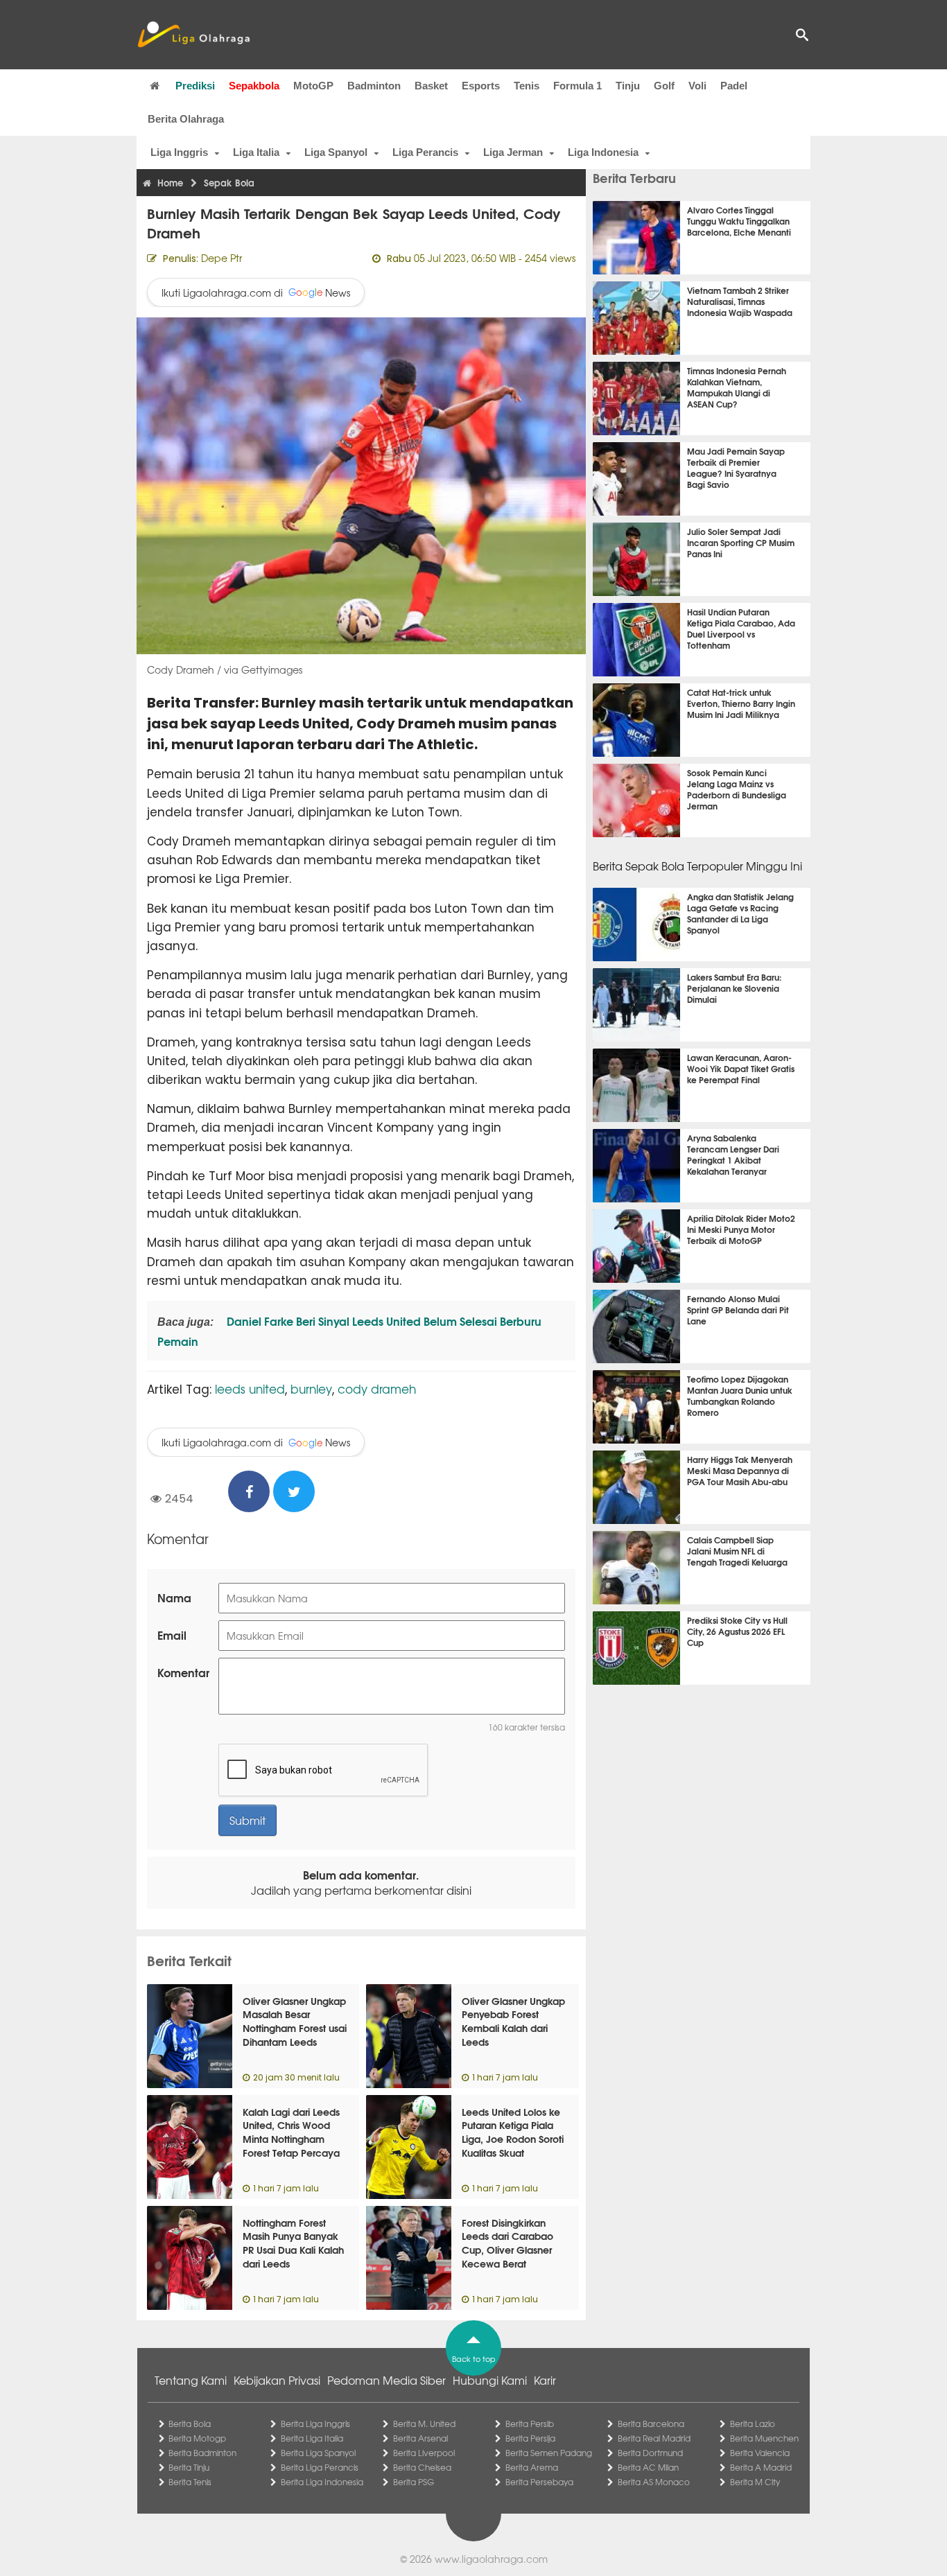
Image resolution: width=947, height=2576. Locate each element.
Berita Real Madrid (654, 2438)
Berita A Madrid (761, 2467)
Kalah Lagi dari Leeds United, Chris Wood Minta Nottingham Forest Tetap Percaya (291, 2132)
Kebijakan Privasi (277, 2380)
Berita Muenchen (764, 2438)
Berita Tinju (189, 2467)
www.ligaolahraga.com (491, 2559)
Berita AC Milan (648, 2467)
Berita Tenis (190, 2482)
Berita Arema (532, 2467)
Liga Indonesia (603, 152)
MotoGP (313, 86)
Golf (664, 86)
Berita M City (755, 2482)
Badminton (374, 86)
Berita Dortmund (650, 2453)
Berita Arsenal (420, 2438)
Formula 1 (577, 86)
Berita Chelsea (422, 2467)
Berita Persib (530, 2424)
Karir (545, 2380)
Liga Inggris (179, 152)
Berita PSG (414, 2482)
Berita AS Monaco (654, 2482)
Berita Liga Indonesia (322, 2482)
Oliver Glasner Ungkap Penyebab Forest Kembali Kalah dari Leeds (513, 2021)
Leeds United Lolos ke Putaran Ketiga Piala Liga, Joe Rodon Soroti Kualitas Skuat (513, 2132)
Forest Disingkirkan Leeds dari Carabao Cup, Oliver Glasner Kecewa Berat (507, 2243)
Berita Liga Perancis (320, 2467)
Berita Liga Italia (312, 2438)
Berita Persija (530, 2438)
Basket (431, 86)
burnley (311, 1388)
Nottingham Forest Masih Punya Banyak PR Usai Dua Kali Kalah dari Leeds (293, 2243)
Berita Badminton (202, 2453)
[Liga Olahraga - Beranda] (193, 35)
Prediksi (195, 86)
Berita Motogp (197, 2438)
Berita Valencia (760, 2453)
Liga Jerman (513, 152)
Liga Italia (256, 152)
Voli (697, 86)
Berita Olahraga (186, 119)
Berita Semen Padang (549, 2453)
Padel (734, 86)
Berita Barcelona (651, 2424)
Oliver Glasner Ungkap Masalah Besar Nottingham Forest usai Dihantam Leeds (295, 2021)
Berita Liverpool (424, 2453)
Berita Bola (190, 2424)
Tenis (527, 86)
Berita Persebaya (539, 2482)
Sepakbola (254, 86)
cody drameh (377, 1388)
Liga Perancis (425, 152)
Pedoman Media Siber (386, 2380)
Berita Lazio (753, 2424)
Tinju (628, 86)
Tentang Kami (191, 2380)
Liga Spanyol (336, 152)
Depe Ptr (221, 258)
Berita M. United (424, 2424)
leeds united (250, 1388)
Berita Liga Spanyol (318, 2453)
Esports (481, 86)
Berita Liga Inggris (315, 2424)
